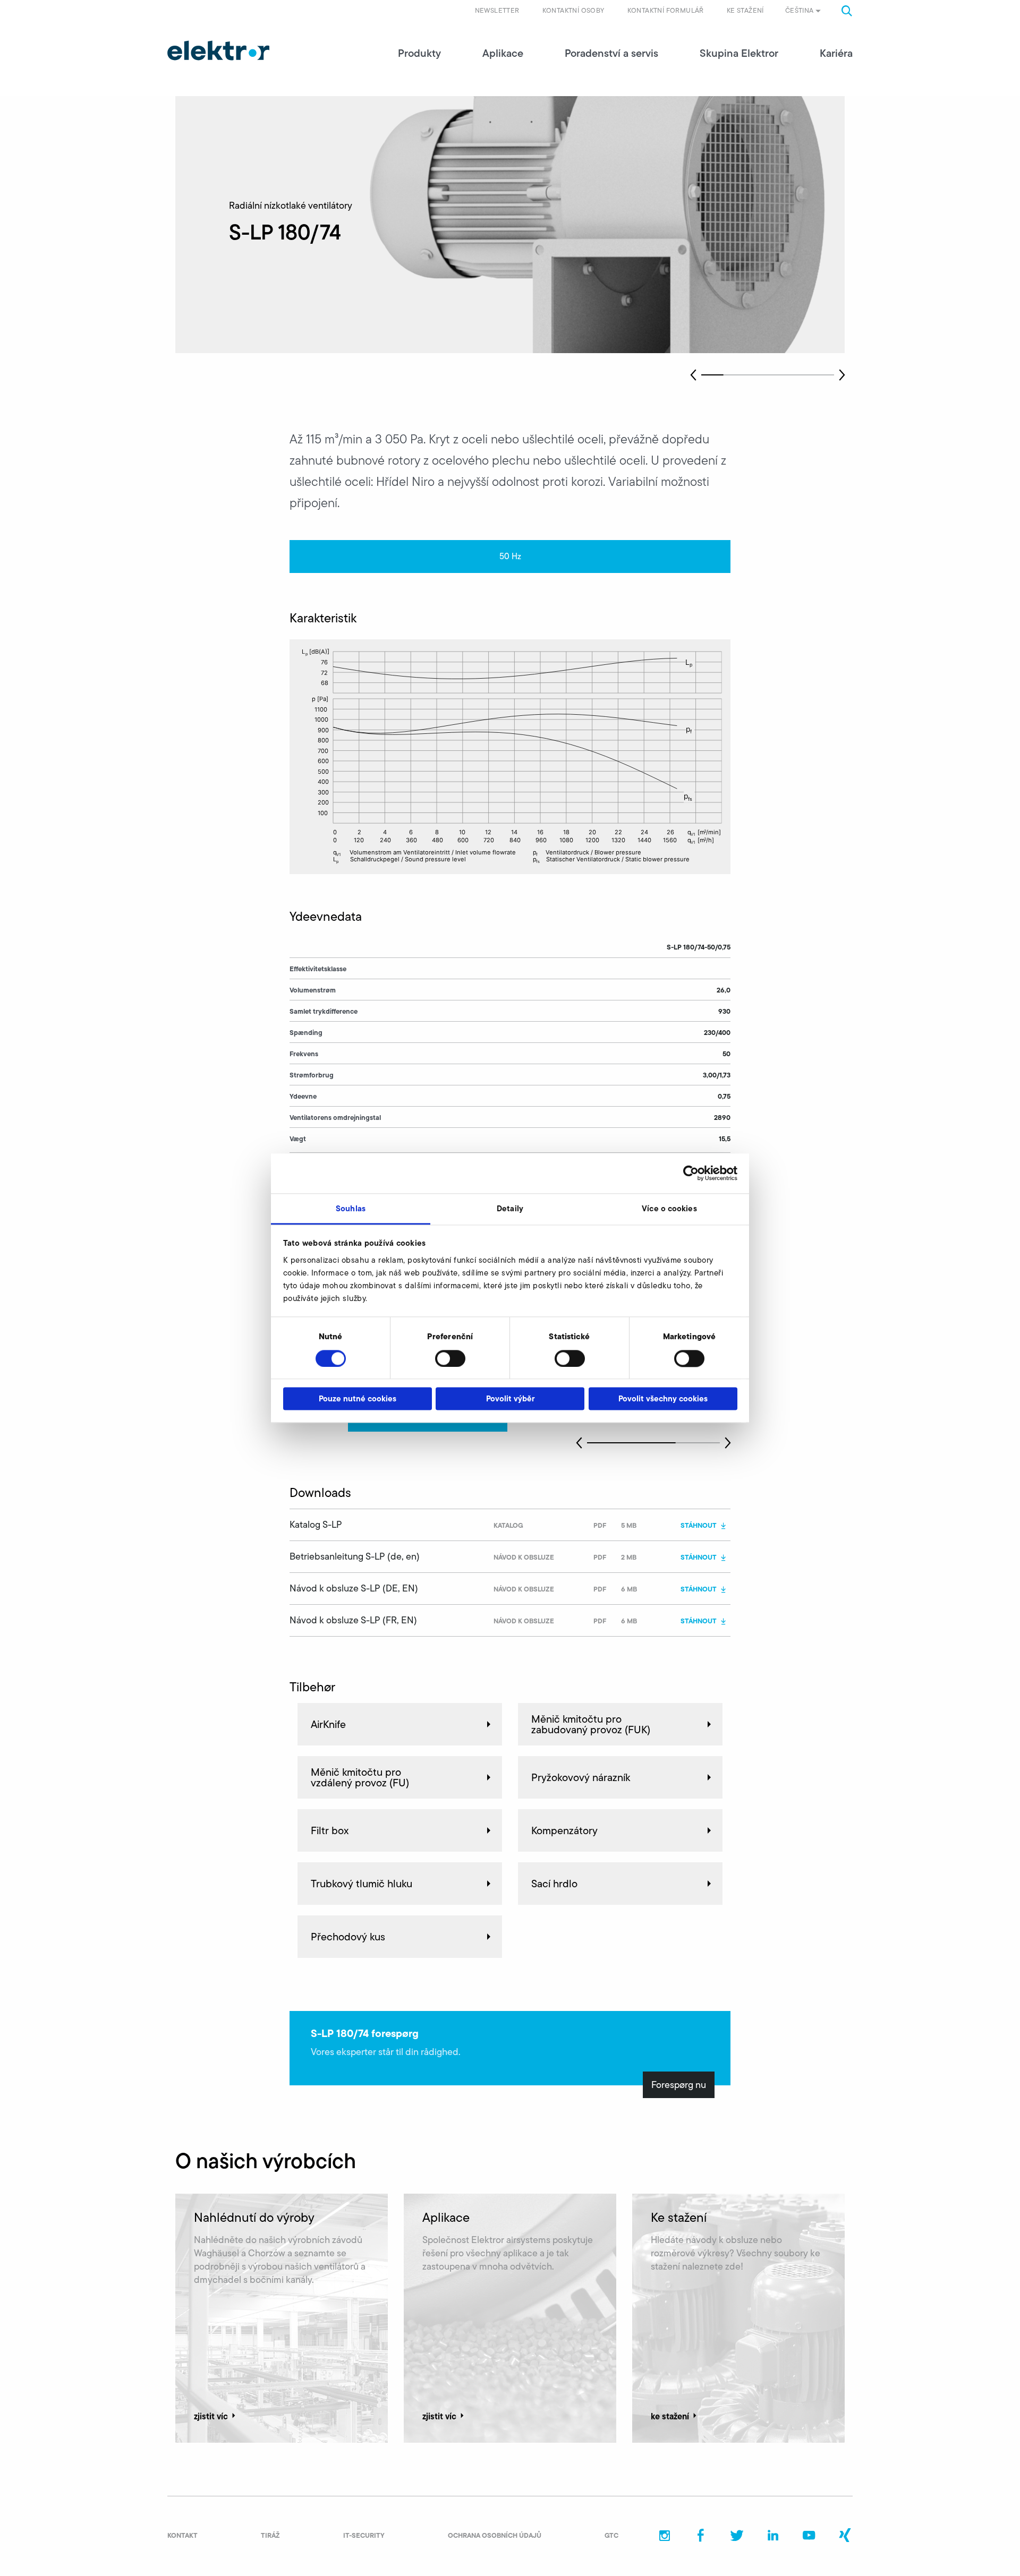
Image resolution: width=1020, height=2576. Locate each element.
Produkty (419, 53)
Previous (693, 375)
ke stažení (670, 2416)
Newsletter (497, 10)
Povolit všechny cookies (663, 1399)
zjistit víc (211, 2416)
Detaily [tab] (510, 1208)
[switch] (450, 1358)
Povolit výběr (510, 1399)
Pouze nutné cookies (358, 1399)
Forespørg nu (679, 2085)
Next (842, 375)
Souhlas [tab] (351, 1208)
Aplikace (503, 53)
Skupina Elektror (739, 53)
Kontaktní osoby (573, 10)
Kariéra (836, 53)
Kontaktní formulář (666, 10)
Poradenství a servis (611, 53)
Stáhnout (699, 1525)
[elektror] (218, 50)
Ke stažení (745, 10)
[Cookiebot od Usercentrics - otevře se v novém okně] (691, 1173)
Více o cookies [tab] (669, 1208)
